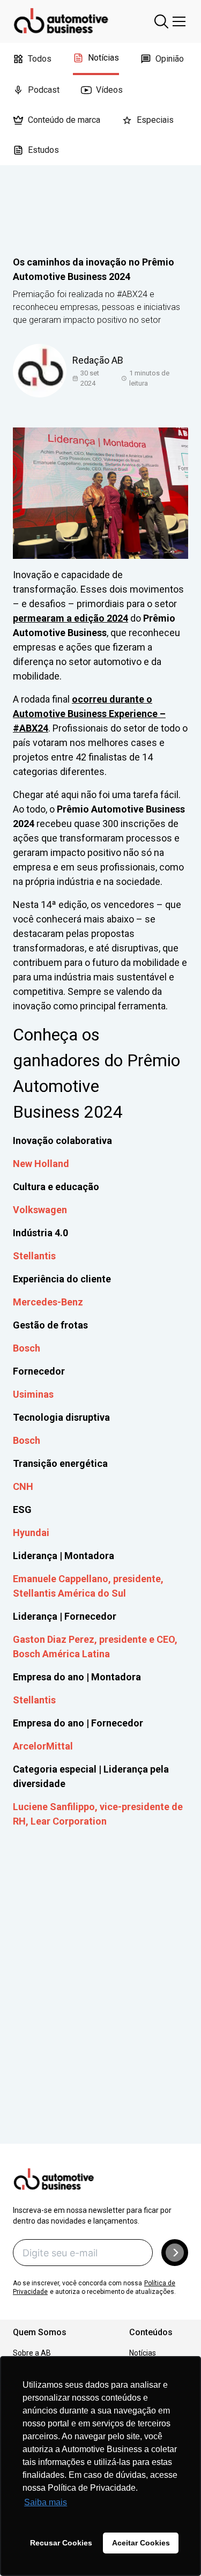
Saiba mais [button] (46, 2502)
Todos (40, 59)
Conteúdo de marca (64, 120)
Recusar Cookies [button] (61, 2543)
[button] (175, 2253)
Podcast (44, 90)
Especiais (155, 120)
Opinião (170, 59)
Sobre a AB (32, 2353)
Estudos (43, 150)
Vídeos (109, 90)
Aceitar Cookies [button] (141, 2543)
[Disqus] (100, 2001)
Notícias (103, 58)
